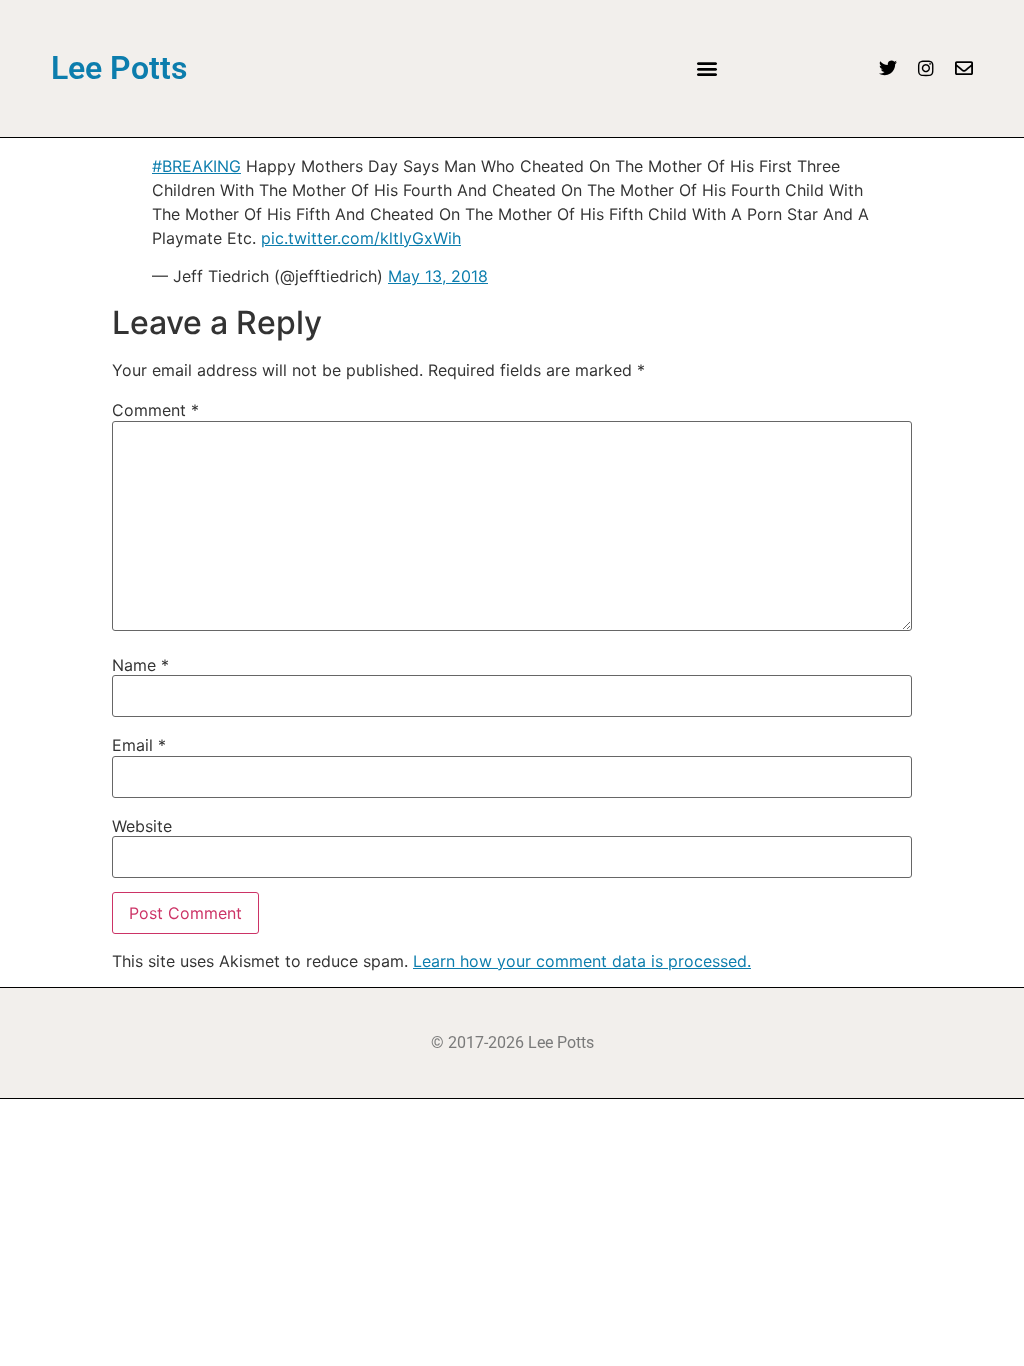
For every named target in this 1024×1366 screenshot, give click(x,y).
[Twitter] (888, 68)
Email (139, 745)
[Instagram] (926, 68)
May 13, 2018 (438, 276)
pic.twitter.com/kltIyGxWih (361, 238)
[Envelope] (964, 68)
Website (142, 826)
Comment (155, 410)
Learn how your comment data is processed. (582, 961)
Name (140, 665)
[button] (706, 68)
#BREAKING (196, 166)
